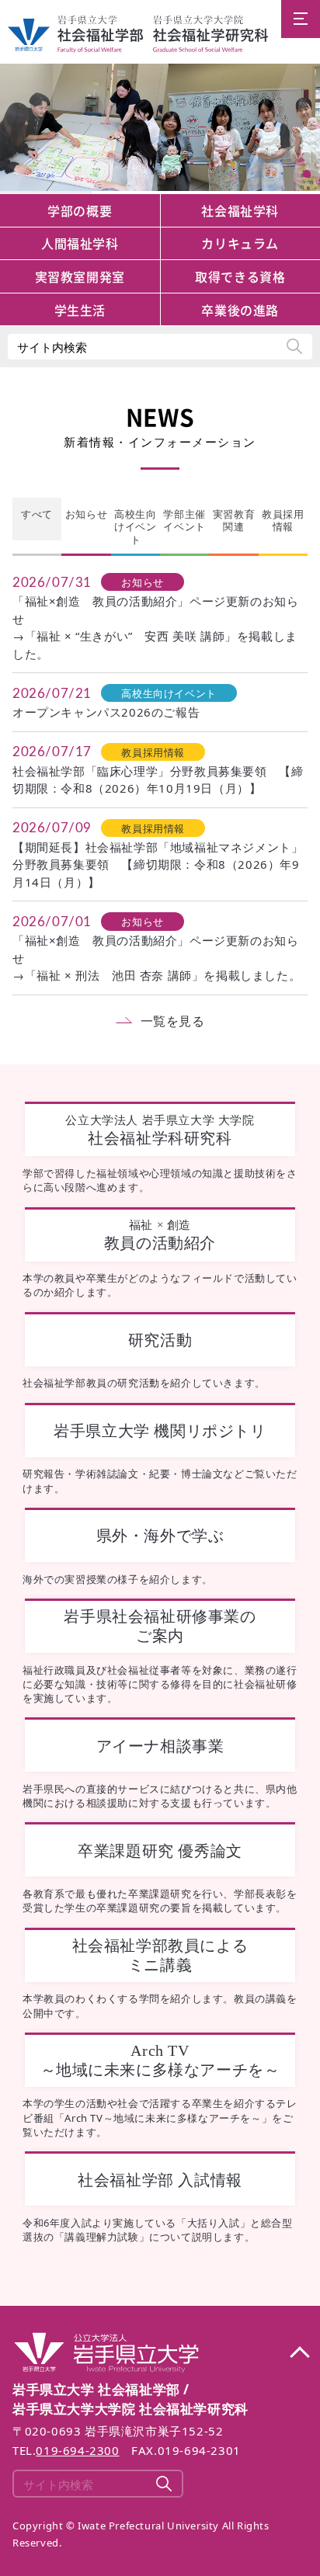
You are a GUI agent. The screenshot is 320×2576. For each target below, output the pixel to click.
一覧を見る (173, 1021)
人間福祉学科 (80, 243)
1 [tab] (307, 156)
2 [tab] (307, 174)
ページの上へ (299, 2353)
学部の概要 (80, 210)
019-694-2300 (77, 2450)
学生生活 (80, 310)
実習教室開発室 (80, 276)
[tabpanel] (160, 129)
